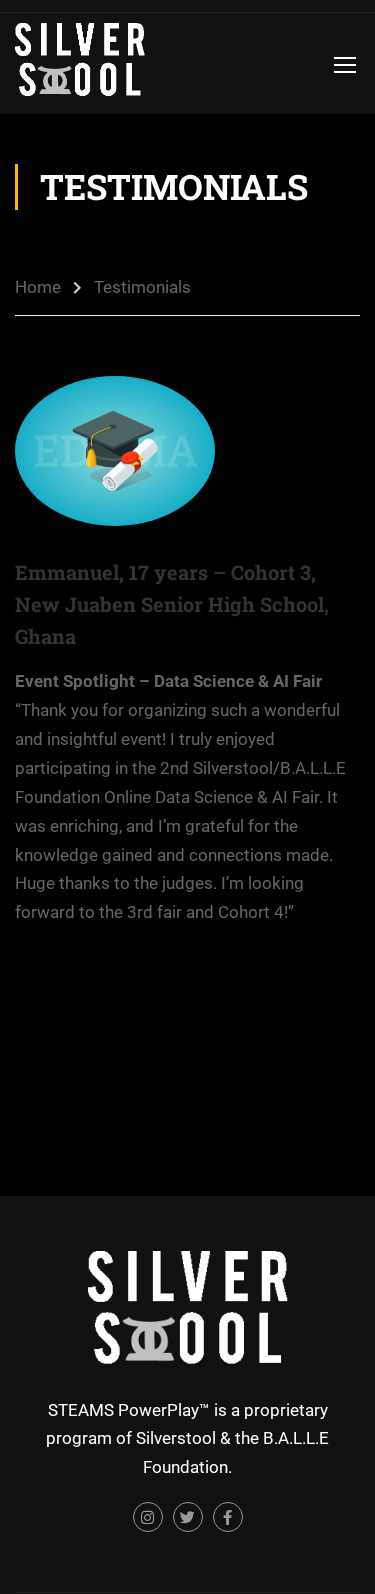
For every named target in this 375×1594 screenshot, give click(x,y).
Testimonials (142, 287)
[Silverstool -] (80, 63)
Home (38, 287)
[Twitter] (188, 1517)
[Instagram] (148, 1517)
